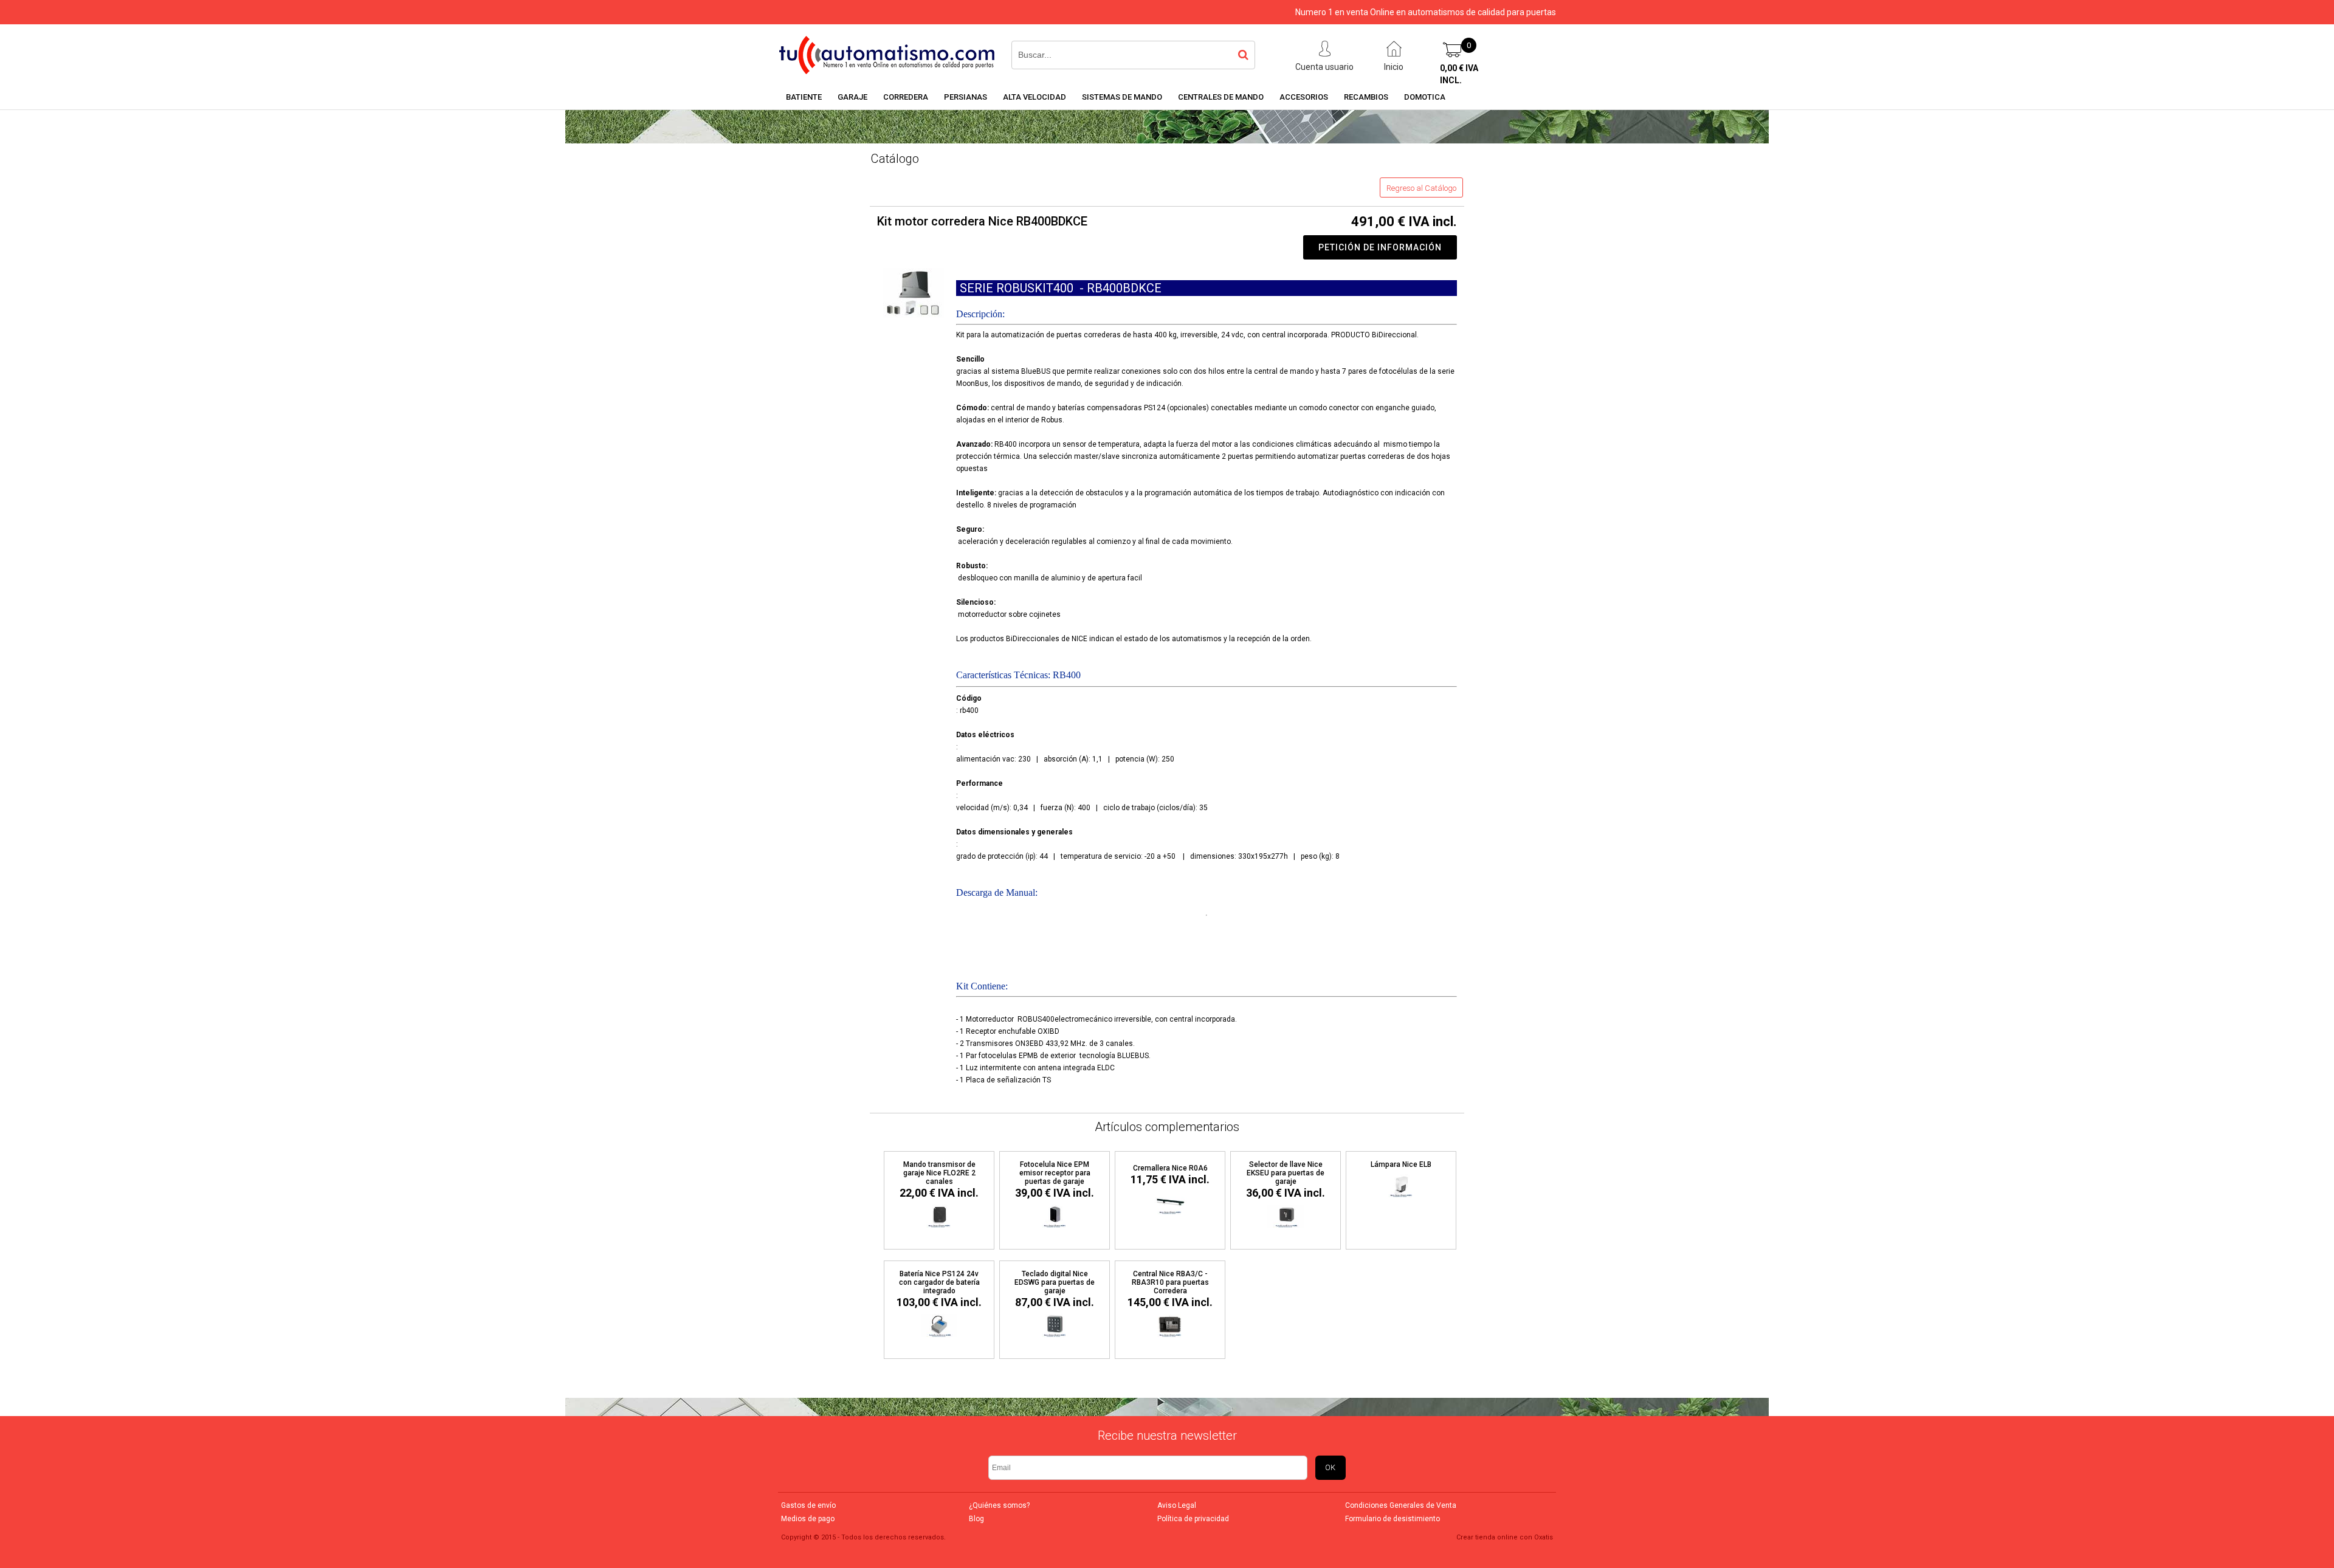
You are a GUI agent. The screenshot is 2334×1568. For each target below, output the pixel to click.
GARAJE (852, 97)
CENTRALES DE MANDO (1221, 97)
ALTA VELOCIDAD (1034, 97)
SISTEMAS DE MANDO (1122, 97)
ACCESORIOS (1304, 97)
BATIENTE (804, 97)
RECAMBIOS (1366, 97)
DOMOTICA (1425, 97)
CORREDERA (906, 97)
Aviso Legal (1177, 1505)
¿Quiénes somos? (999, 1505)
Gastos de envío (808, 1505)
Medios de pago (808, 1519)
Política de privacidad (1193, 1519)
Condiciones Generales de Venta (1401, 1505)
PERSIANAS (966, 97)
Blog (976, 1519)
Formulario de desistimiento (1392, 1519)
